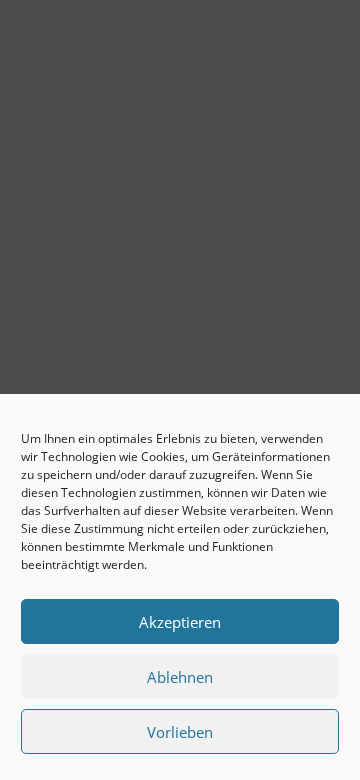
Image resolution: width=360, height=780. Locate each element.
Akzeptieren (180, 622)
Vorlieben (180, 732)
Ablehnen (180, 677)
